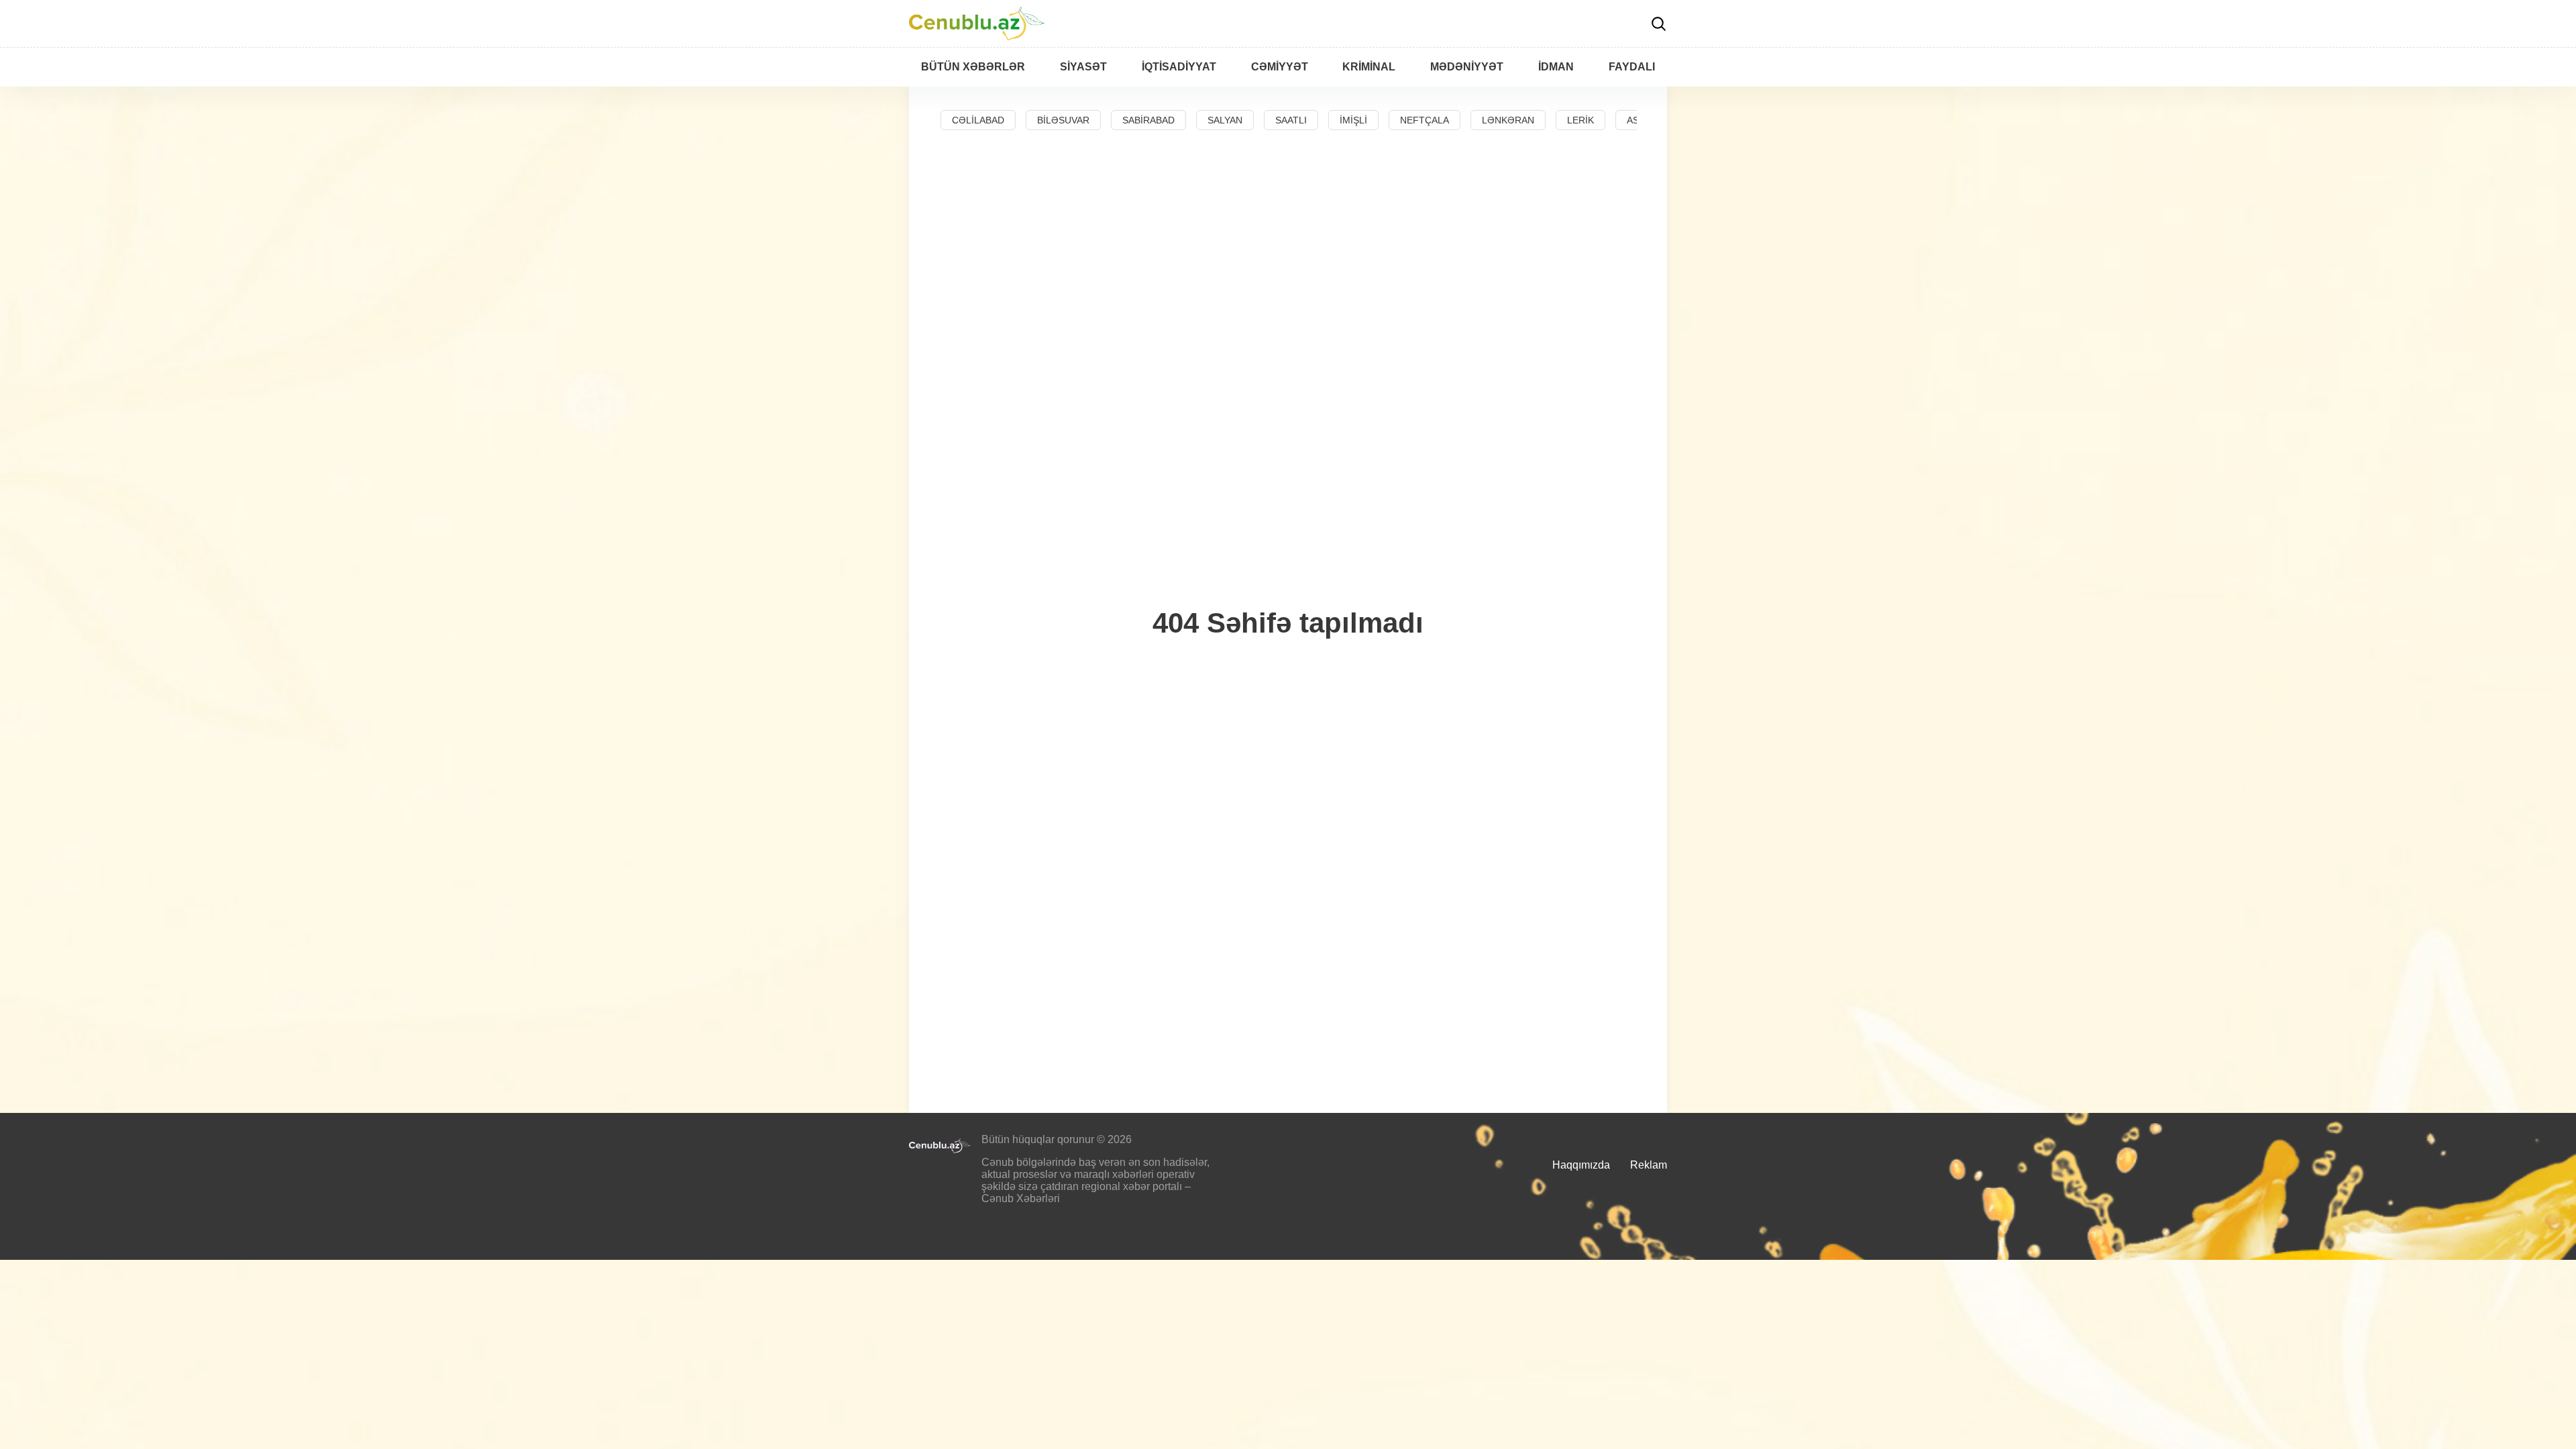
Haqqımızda (1581, 1165)
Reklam (1649, 1165)
